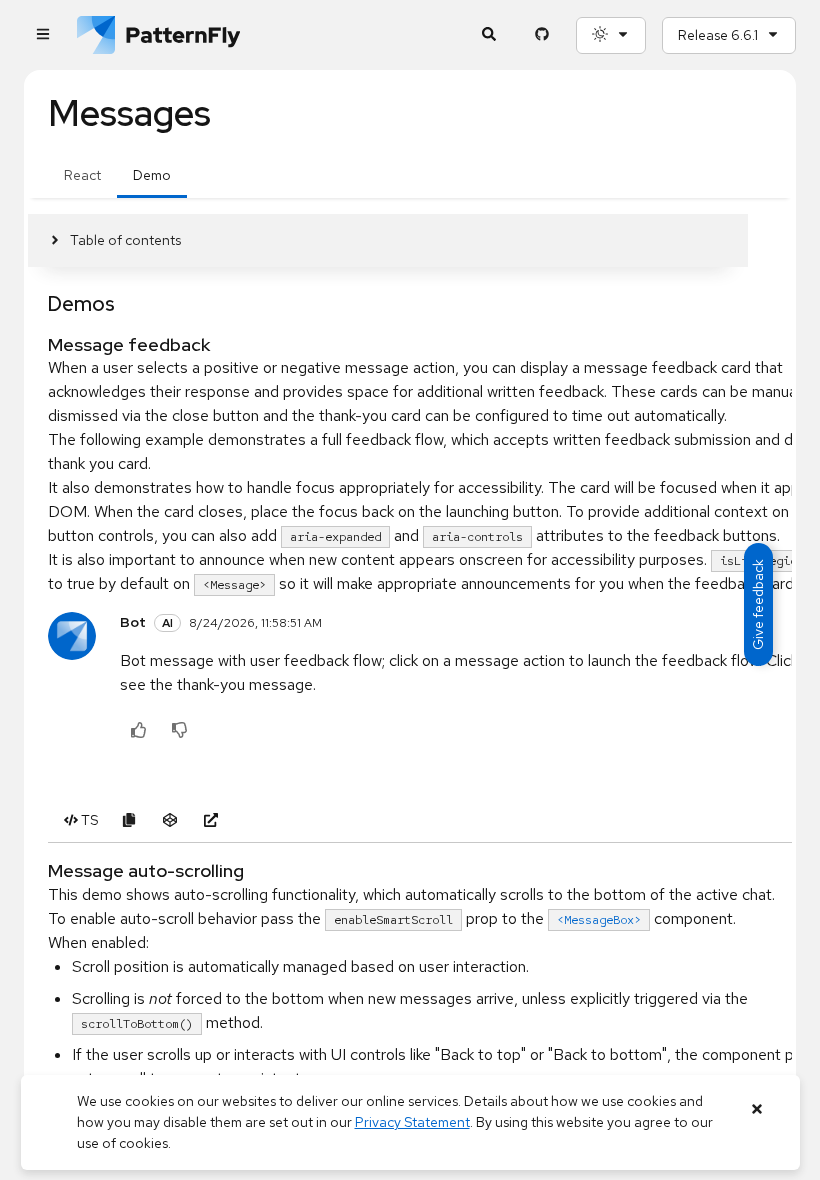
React (82, 175)
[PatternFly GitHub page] (541, 35)
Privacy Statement (412, 1122)
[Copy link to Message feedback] (39, 344)
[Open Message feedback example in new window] (210, 820)
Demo (152, 175)
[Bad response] (179, 731)
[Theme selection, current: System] (611, 35)
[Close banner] (757, 1109)
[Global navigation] (42, 35)
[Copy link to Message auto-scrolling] (39, 870)
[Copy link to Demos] (39, 304)
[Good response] (138, 731)
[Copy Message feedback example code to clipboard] (128, 820)
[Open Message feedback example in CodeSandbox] (169, 820)
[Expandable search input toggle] (488, 35)
